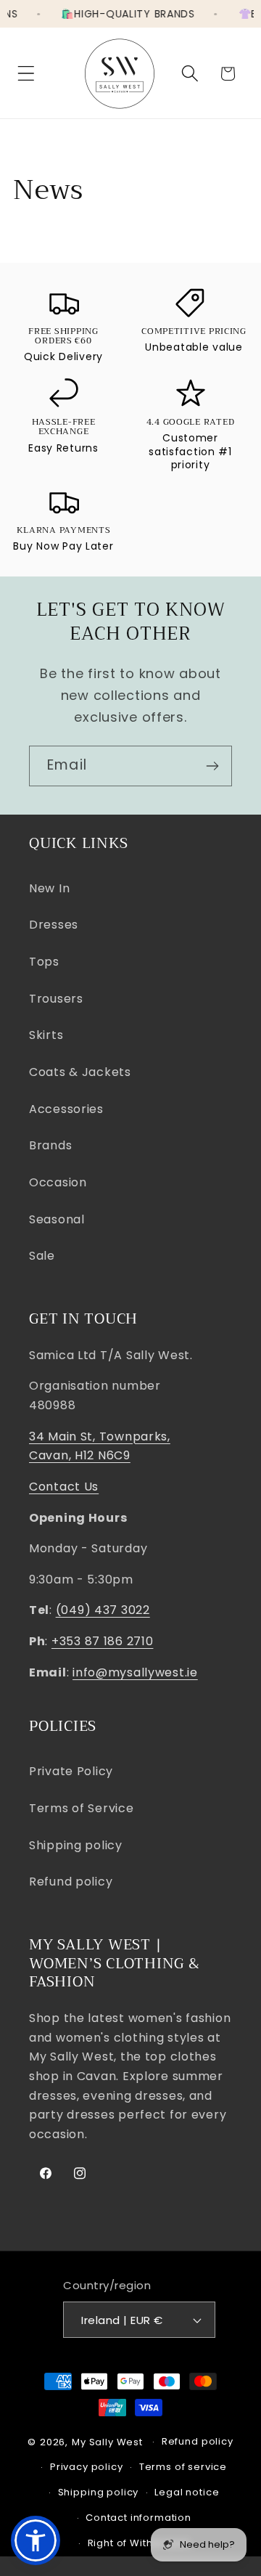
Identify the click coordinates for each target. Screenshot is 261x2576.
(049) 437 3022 (103, 1610)
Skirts (46, 1035)
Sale (42, 1256)
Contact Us (64, 1487)
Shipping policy (76, 1845)
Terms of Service (82, 1808)
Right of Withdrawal (139, 2543)
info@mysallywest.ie (135, 1672)
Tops (44, 962)
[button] (26, 74)
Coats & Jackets (80, 1072)
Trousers (56, 999)
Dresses (54, 925)
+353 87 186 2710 (103, 1641)
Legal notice (187, 2492)
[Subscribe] (212, 766)
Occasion (58, 1182)
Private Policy (71, 1771)
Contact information (138, 2518)
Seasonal (57, 1219)
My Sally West (107, 2442)
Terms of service (183, 2467)
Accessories (66, 1109)
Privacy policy (87, 2467)
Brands (50, 1145)
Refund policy (71, 1882)
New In (49, 888)
